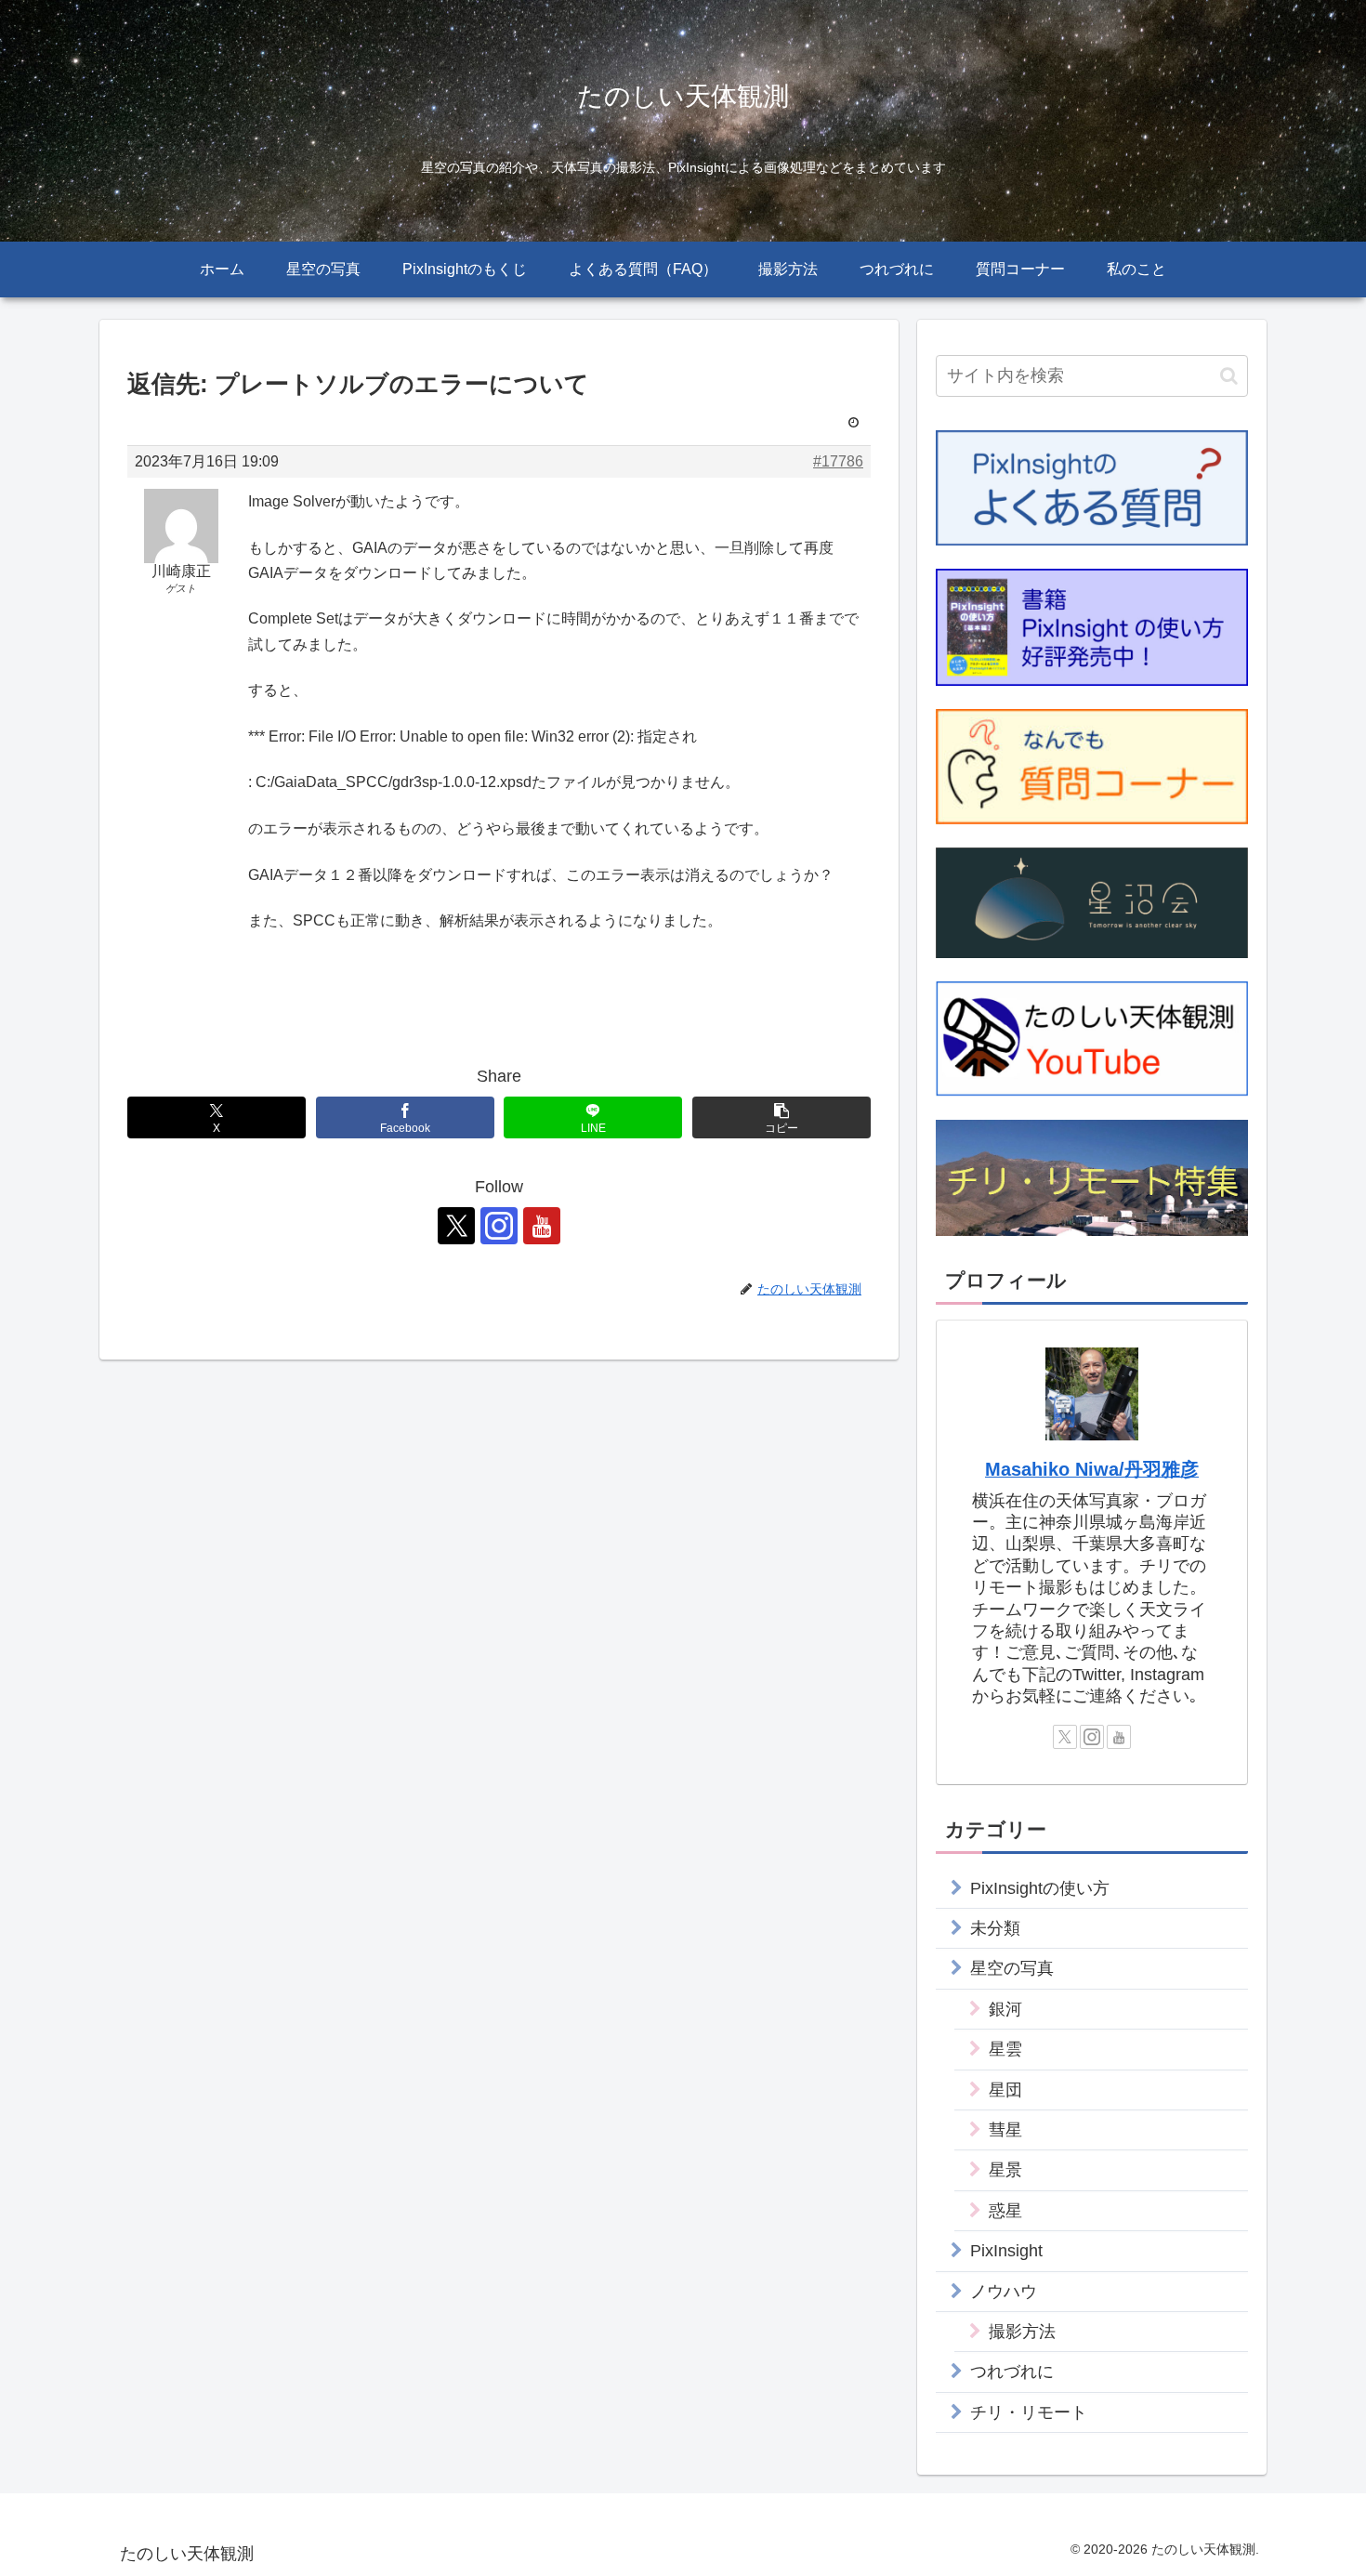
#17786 (838, 461)
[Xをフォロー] (456, 1226)
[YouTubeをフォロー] (542, 1226)
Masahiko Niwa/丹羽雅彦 (1092, 1469)
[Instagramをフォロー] (499, 1226)
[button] (782, 1117)
